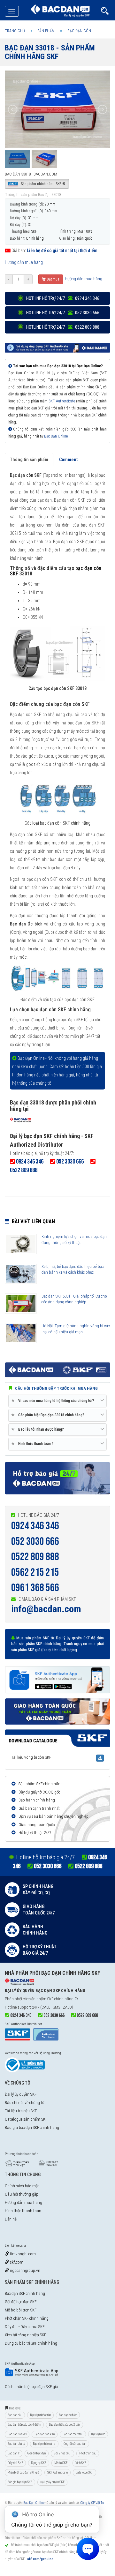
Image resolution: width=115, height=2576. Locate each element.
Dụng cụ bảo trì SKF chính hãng (31, 2343)
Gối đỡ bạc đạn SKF (21, 2302)
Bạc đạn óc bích (68, 2415)
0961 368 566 (35, 1588)
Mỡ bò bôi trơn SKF (21, 2310)
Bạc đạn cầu (15, 2415)
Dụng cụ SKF (39, 2463)
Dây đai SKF (15, 2463)
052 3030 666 (35, 1542)
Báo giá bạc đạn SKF (20, 2482)
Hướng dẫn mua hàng (24, 262)
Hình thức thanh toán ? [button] (34, 1444)
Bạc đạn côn (98, 2434)
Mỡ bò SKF (61, 2463)
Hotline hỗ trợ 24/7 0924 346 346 (62, 298)
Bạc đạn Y (14, 2453)
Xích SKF (81, 2463)
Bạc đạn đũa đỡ (17, 2434)
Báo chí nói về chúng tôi (25, 2103)
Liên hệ (11, 2219)
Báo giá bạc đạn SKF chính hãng (32, 2127)
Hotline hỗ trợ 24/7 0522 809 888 (62, 327)
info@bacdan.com (46, 1609)
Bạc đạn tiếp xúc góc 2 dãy (65, 2425)
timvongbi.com (22, 2254)
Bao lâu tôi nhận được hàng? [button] (39, 1429)
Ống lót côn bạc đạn (75, 2444)
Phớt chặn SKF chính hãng (27, 2318)
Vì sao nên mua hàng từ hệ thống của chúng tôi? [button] (54, 1400)
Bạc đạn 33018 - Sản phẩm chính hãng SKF (50, 52)
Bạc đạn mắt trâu (73, 2434)
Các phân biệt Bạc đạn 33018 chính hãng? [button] (49, 1415)
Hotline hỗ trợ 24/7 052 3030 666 (62, 313)
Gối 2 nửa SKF (62, 2453)
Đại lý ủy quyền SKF (21, 2094)
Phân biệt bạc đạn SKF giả (23, 2472)
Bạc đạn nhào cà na (44, 2444)
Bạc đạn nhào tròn (40, 2415)
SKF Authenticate (62, 401)
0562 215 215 (35, 1573)
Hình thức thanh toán (23, 2211)
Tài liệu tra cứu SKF (21, 2111)
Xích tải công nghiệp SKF (25, 2335)
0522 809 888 (35, 1557)
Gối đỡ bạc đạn (37, 2453)
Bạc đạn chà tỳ (16, 2444)
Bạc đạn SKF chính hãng (25, 2293)
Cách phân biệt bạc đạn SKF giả (31, 2387)
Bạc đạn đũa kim (45, 2434)
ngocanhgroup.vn (25, 2270)
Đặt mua (53, 279)
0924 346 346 (35, 1526)
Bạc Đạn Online (56, 436)
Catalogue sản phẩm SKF (26, 2119)
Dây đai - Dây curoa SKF (25, 2327)
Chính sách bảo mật (22, 2186)
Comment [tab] (68, 460)
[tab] (57, 1401)
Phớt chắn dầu (88, 2453)
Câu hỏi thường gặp (22, 2194)
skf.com (16, 2262)
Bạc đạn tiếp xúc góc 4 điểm (24, 2425)
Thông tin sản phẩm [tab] (29, 460)
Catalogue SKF (84, 2472)
